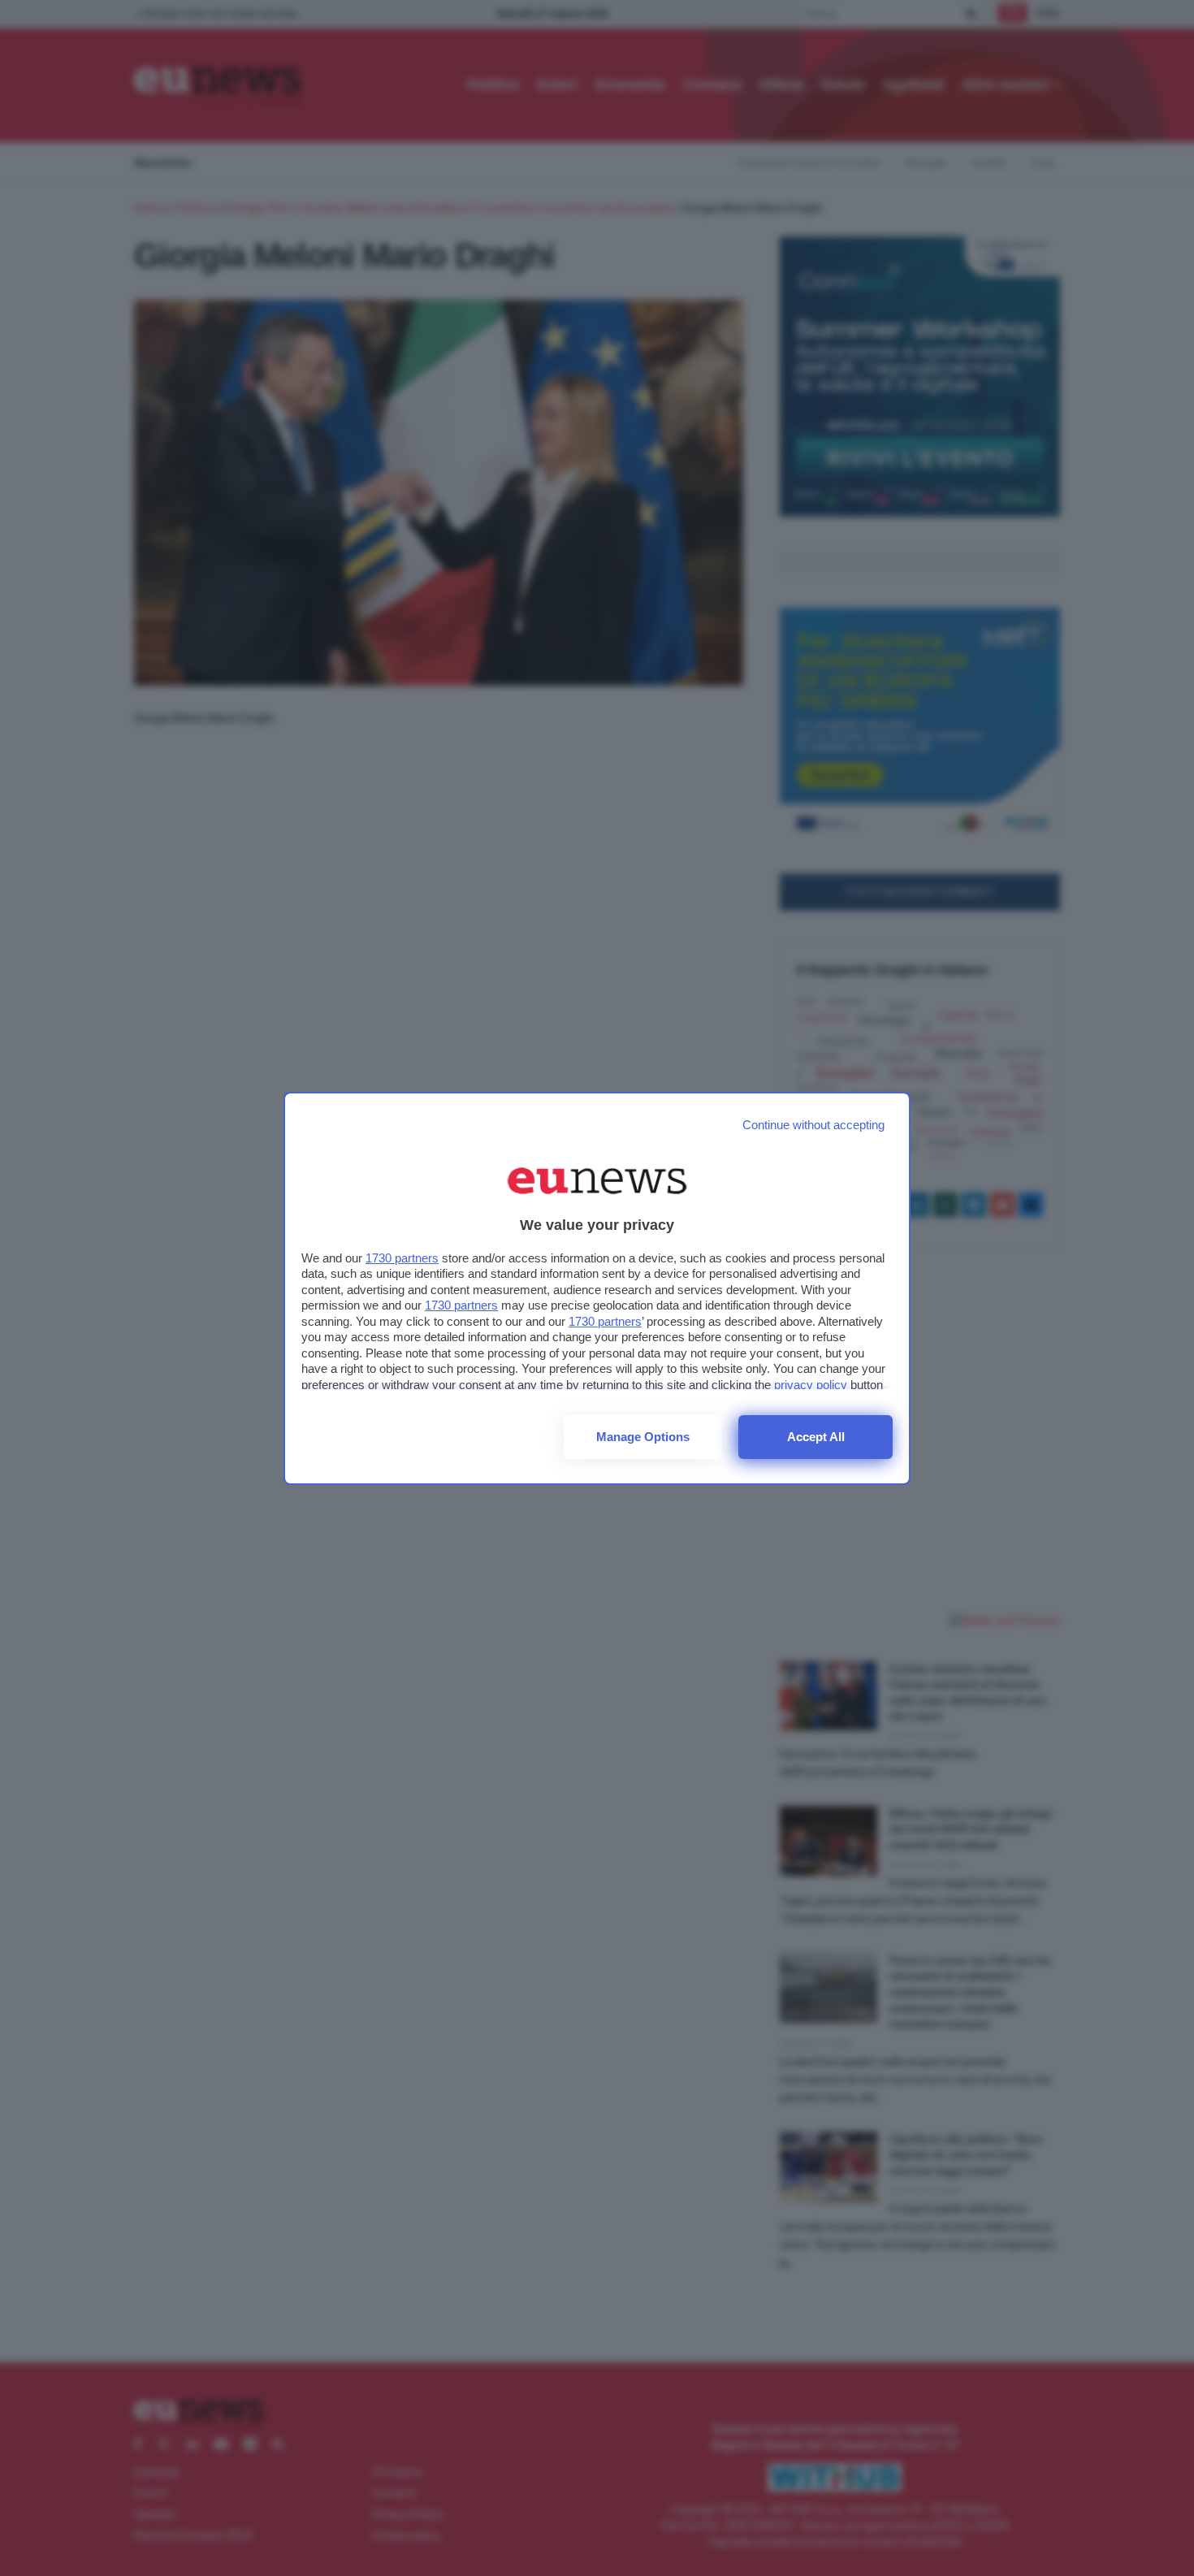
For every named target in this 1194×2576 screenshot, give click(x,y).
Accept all (816, 1437)
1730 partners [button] (402, 1258)
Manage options (643, 1437)
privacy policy (811, 1385)
